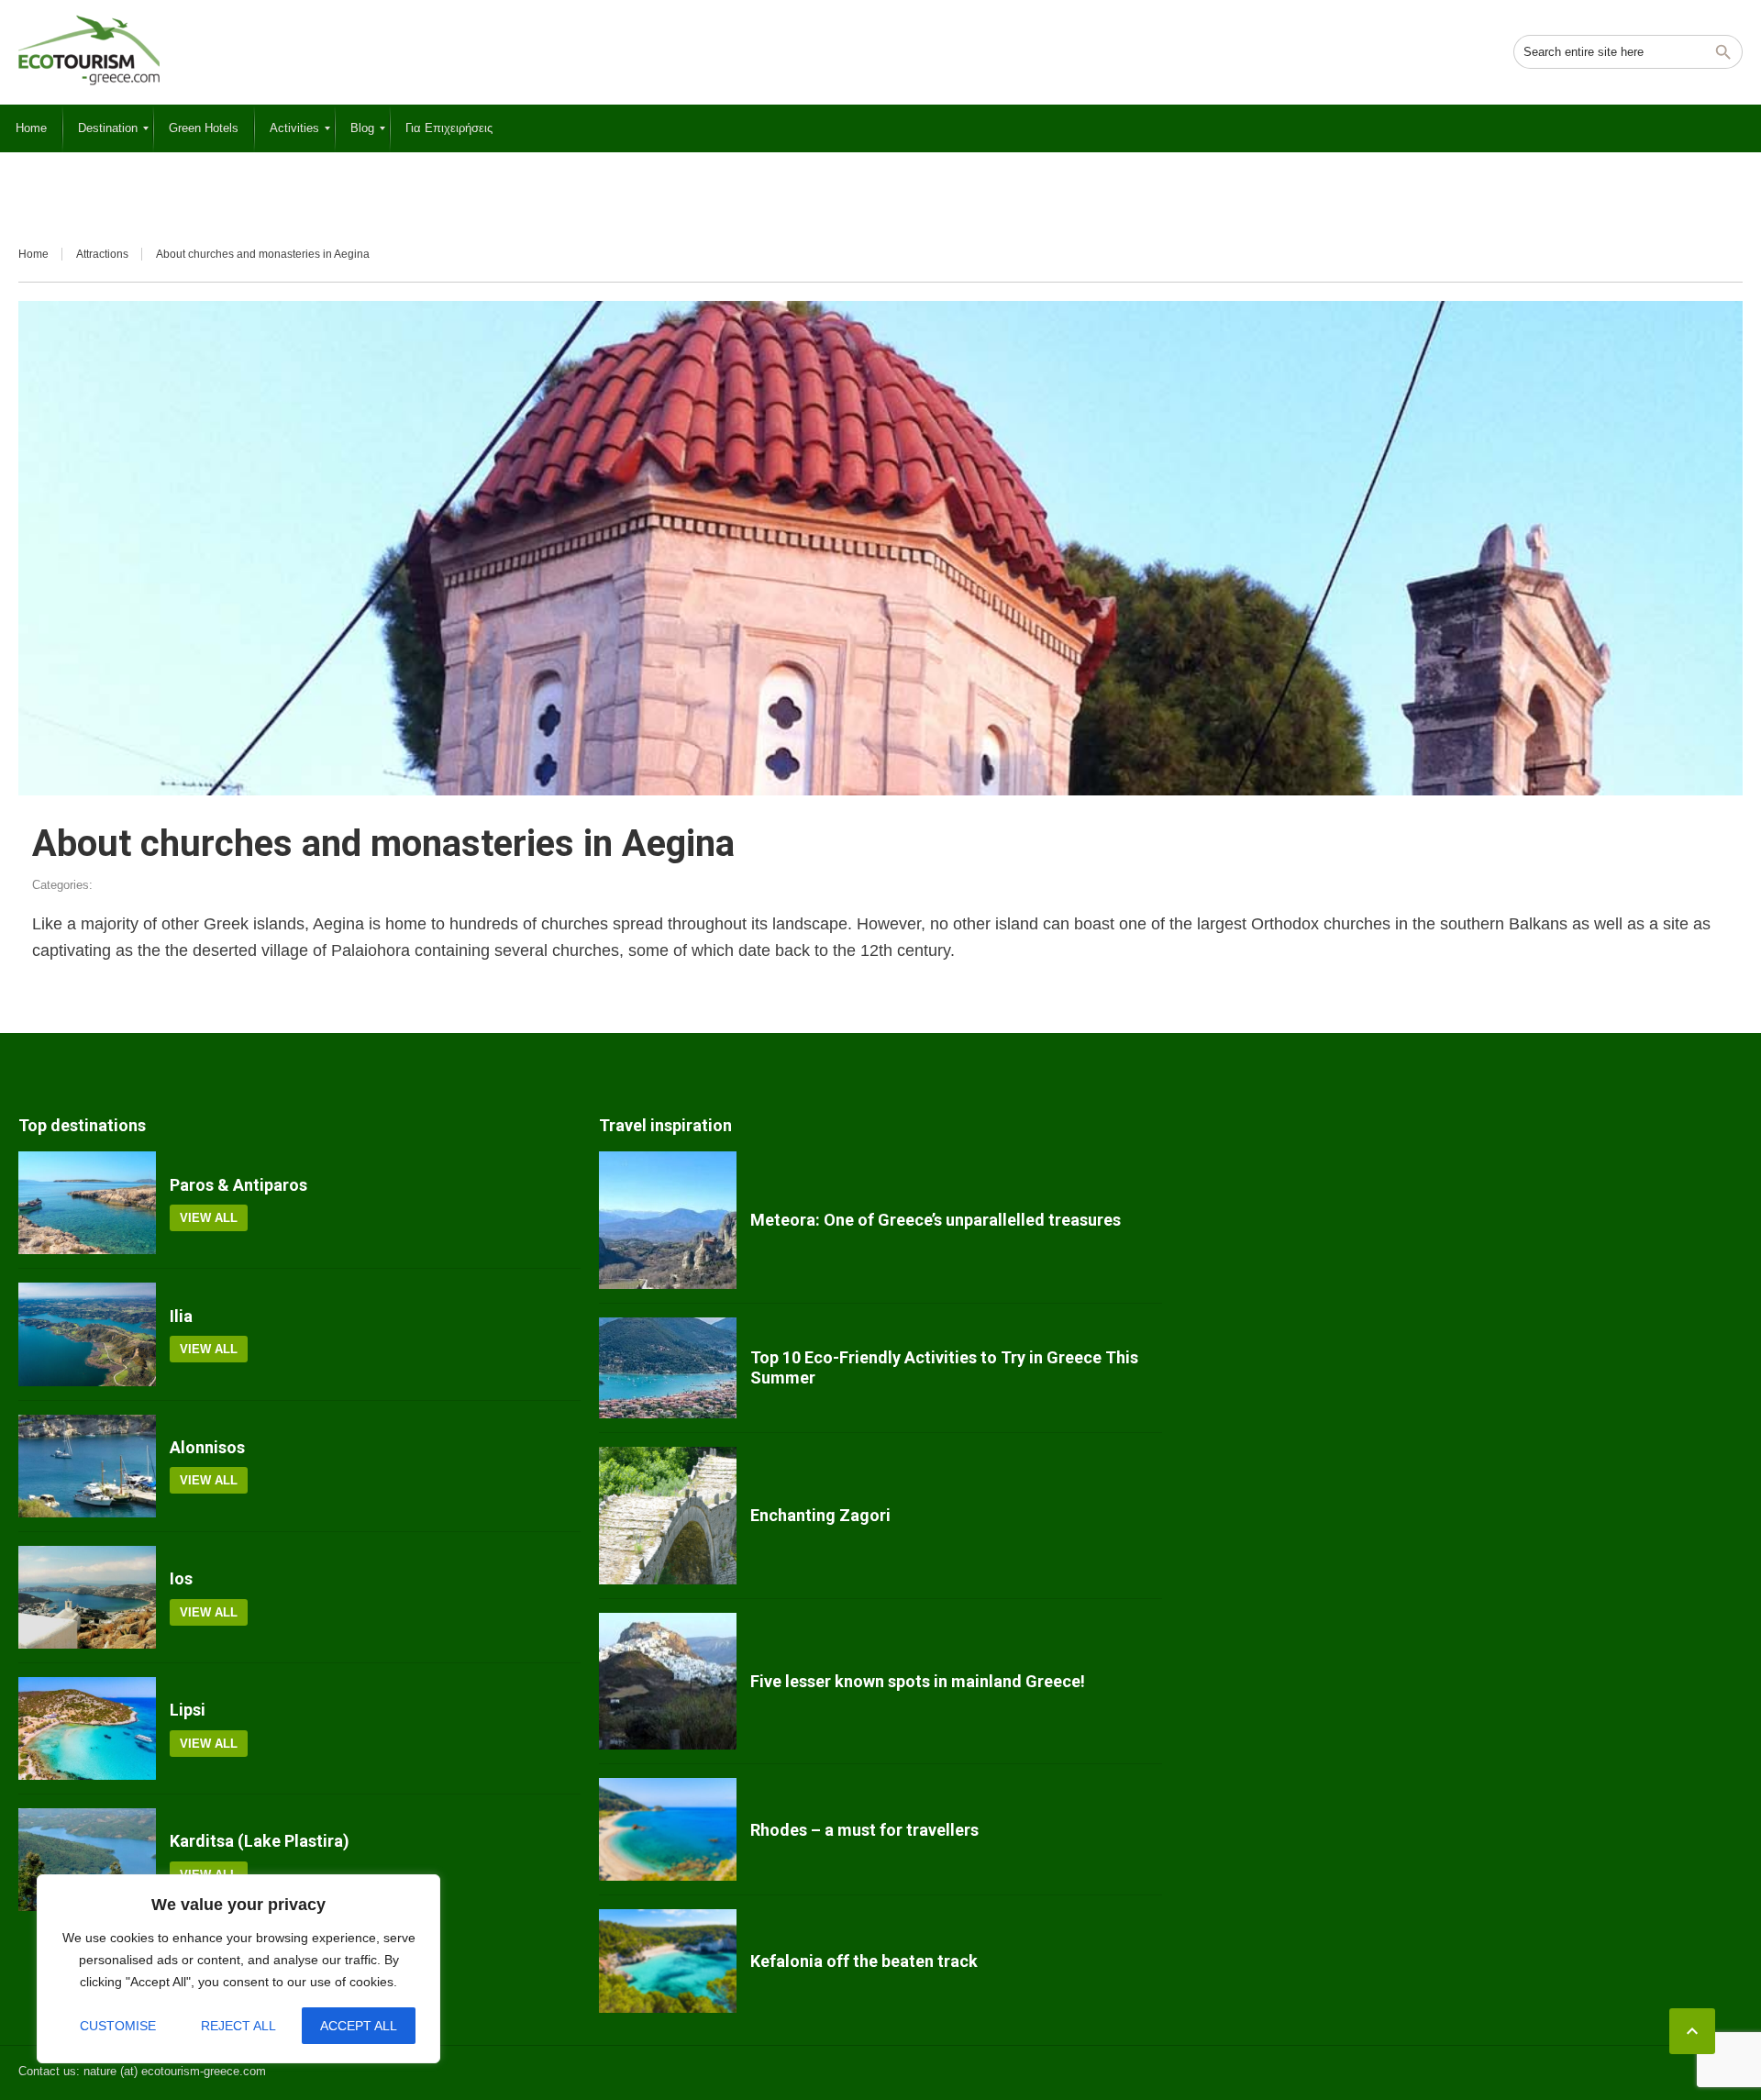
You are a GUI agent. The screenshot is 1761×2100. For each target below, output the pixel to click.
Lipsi (188, 1710)
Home (33, 254)
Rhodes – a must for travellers (864, 1830)
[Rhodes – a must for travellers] (668, 1829)
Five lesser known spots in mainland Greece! (918, 1681)
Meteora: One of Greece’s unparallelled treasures (936, 1220)
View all (209, 1218)
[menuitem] (31, 128)
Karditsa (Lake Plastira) (260, 1841)
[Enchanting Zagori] (668, 1516)
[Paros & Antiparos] (87, 1203)
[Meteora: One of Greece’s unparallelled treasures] (668, 1220)
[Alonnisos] (87, 1466)
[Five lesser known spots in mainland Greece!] (668, 1682)
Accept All (359, 2026)
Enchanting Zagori (820, 1515)
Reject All (238, 2026)
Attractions (102, 254)
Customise (118, 2026)
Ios (181, 1578)
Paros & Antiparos (238, 1185)
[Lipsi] (87, 1728)
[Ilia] (87, 1334)
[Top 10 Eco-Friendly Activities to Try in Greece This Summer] (668, 1368)
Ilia (181, 1316)
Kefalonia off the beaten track (864, 1961)
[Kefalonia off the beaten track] (668, 1961)
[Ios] (87, 1597)
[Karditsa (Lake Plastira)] (87, 1860)
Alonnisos (207, 1447)
